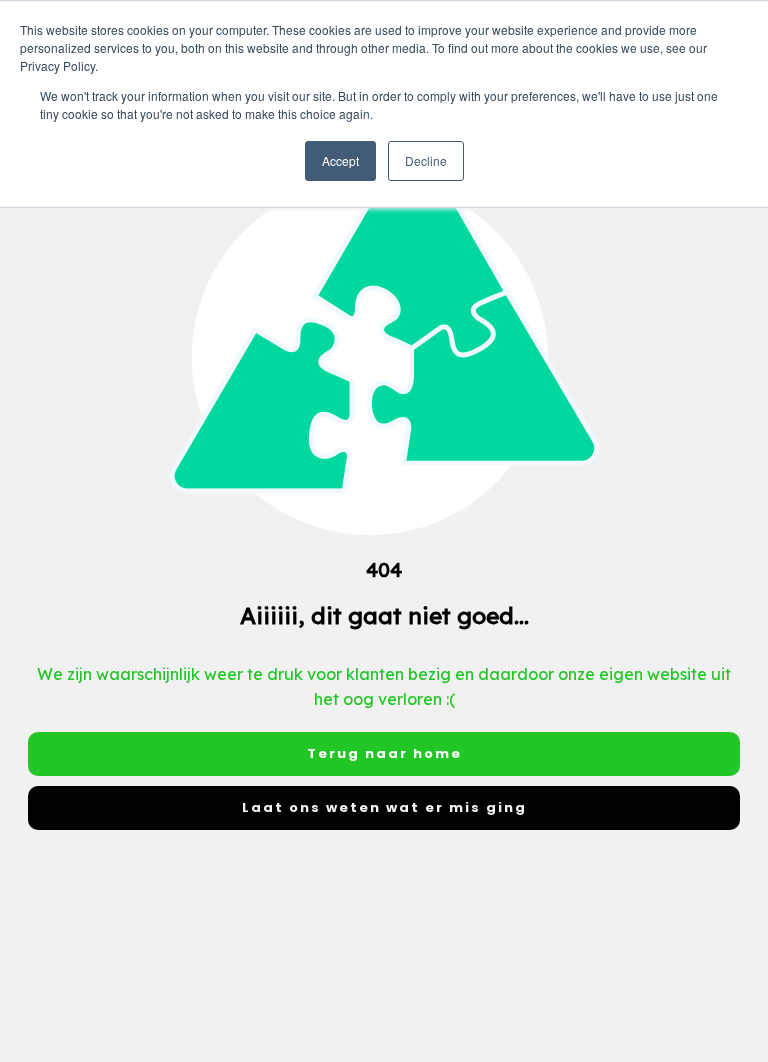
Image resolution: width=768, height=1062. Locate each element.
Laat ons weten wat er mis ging (384, 807)
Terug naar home (384, 753)
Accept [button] (340, 160)
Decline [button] (426, 160)
